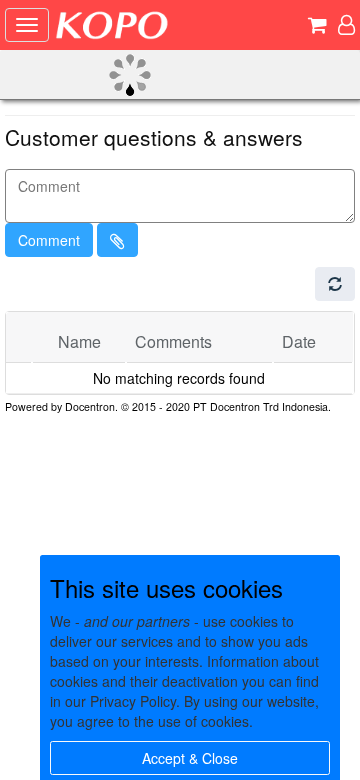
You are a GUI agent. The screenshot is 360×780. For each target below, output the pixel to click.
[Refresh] (335, 284)
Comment (49, 240)
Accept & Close (190, 758)
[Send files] (117, 240)
